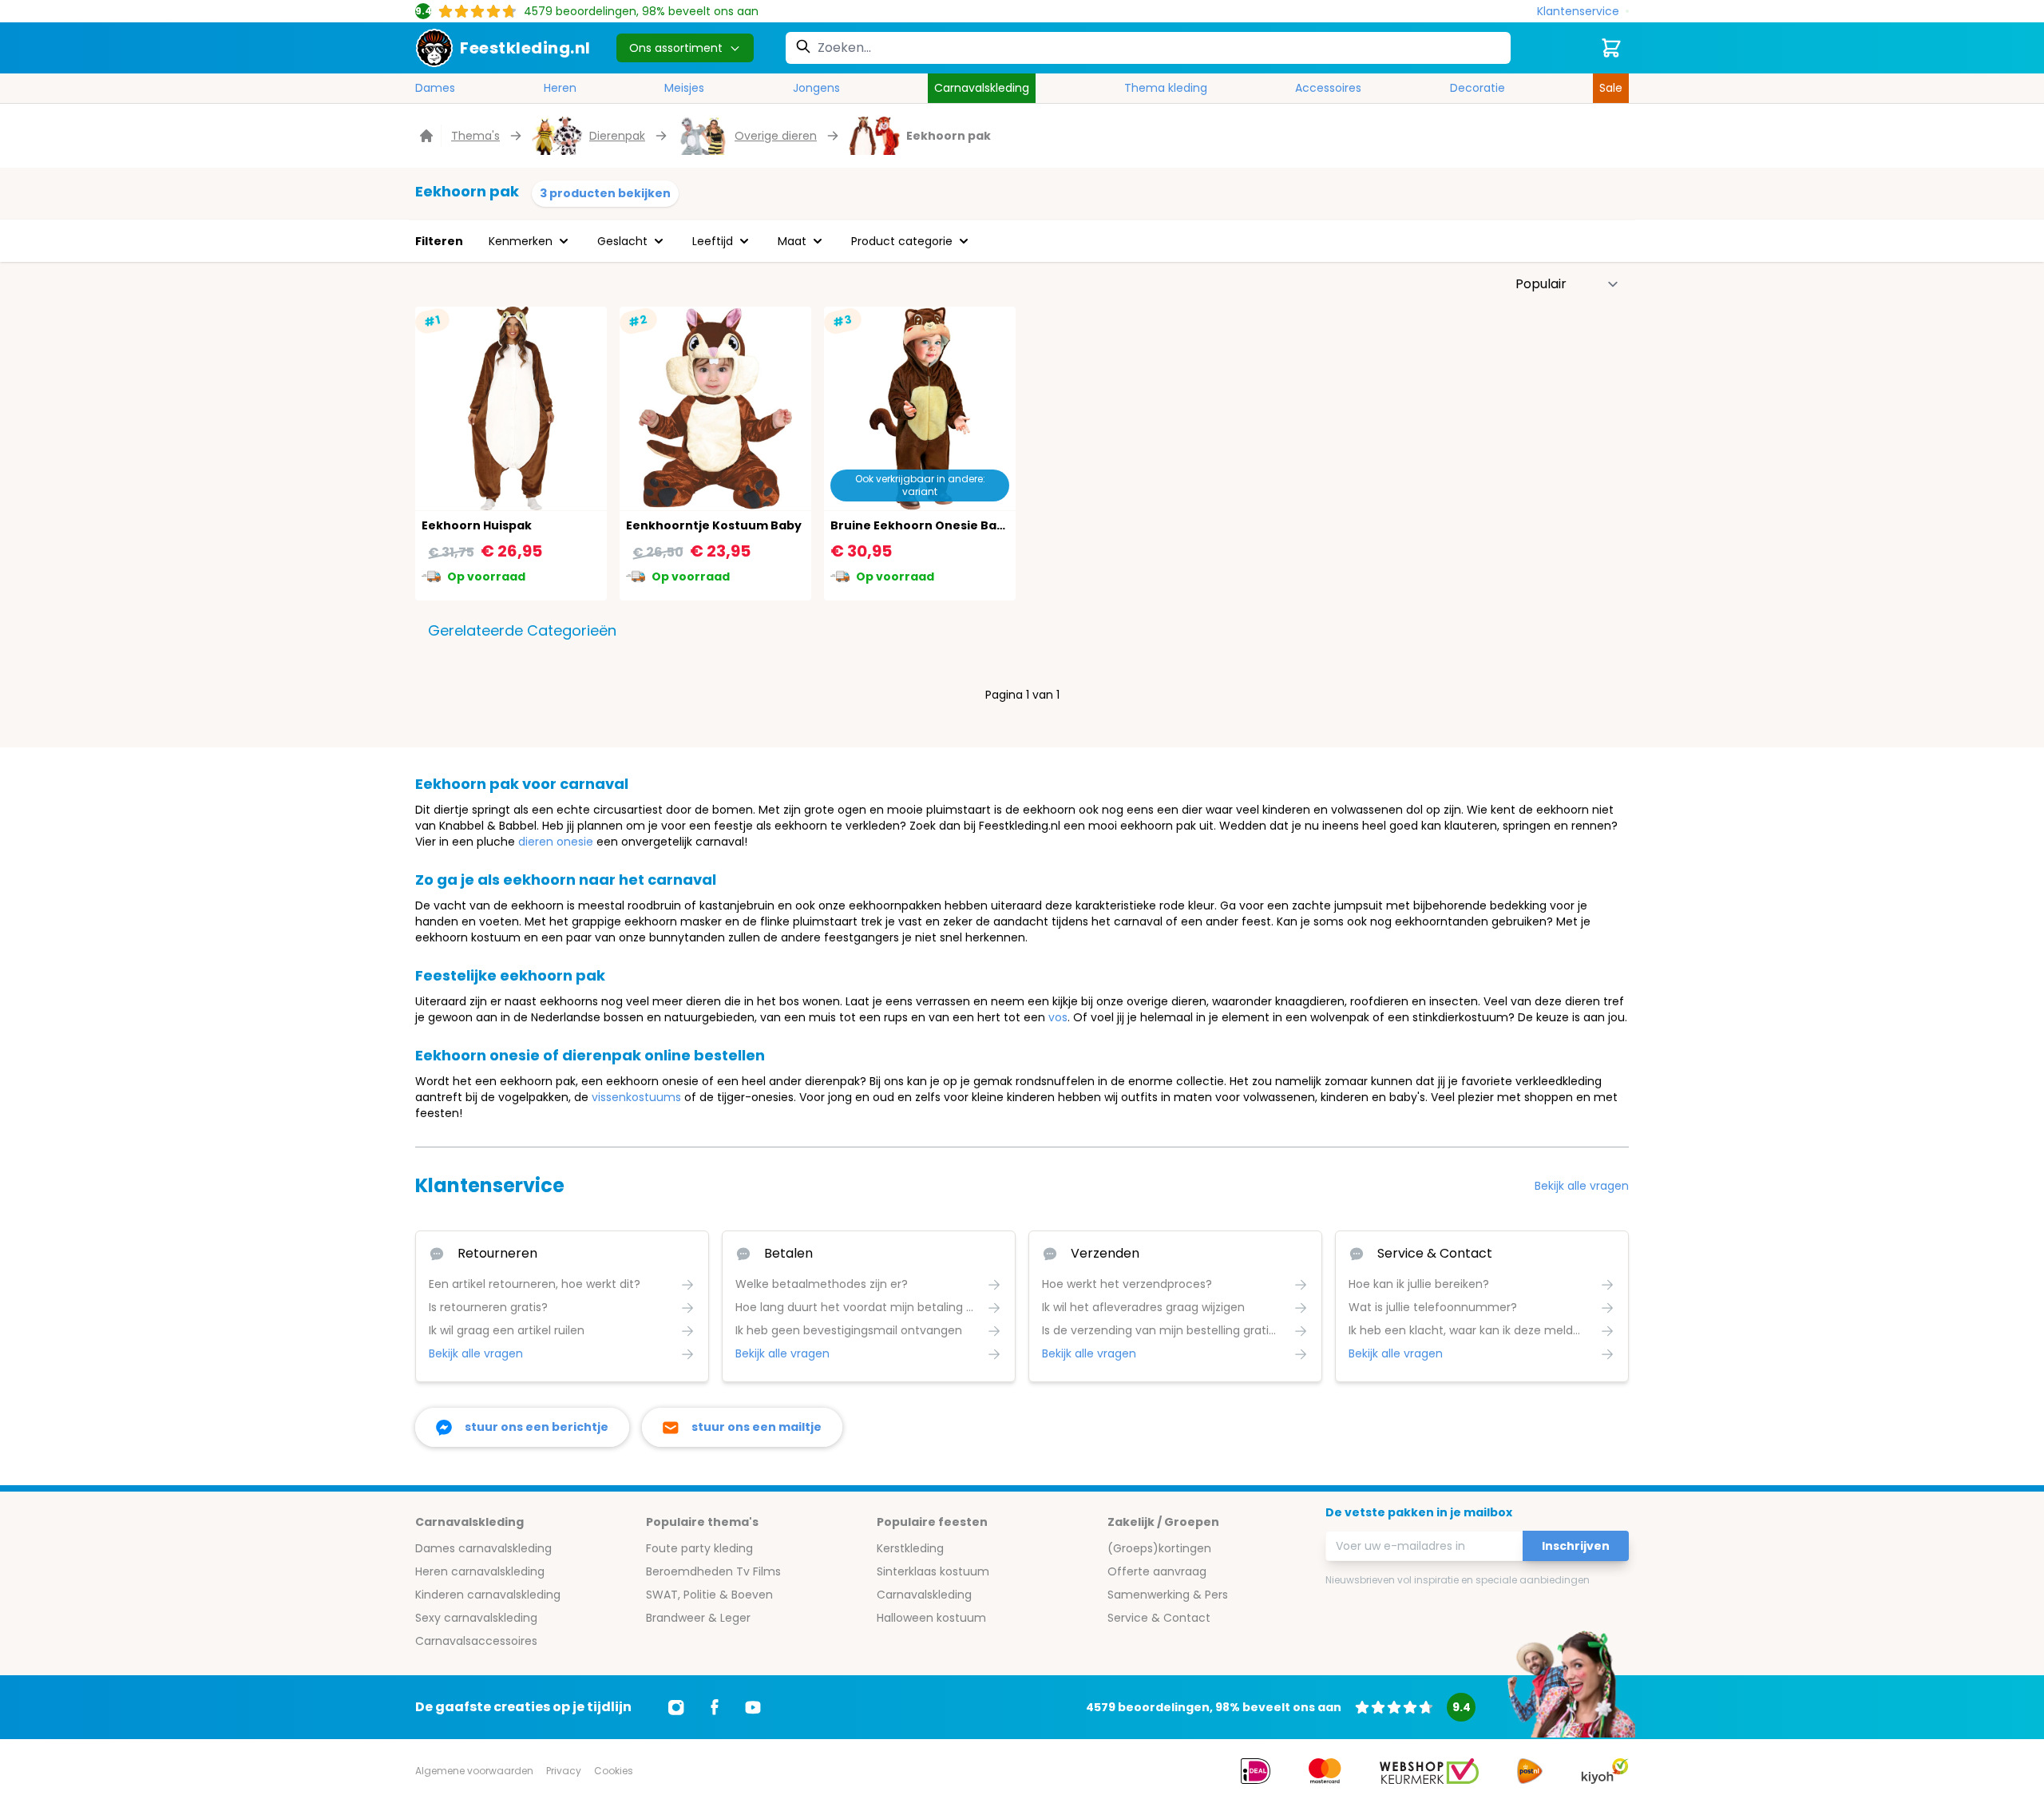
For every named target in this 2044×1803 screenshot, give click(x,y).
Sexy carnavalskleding (476, 1618)
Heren (560, 88)
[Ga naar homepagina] (428, 136)
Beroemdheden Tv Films (713, 1571)
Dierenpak (617, 136)
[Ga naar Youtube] (753, 1707)
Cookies (614, 1771)
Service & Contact (1159, 1618)
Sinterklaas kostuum (933, 1571)
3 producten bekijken (605, 193)
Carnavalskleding (982, 88)
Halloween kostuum (931, 1618)
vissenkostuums (636, 1097)
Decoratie (1478, 88)
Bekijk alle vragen (1582, 1186)
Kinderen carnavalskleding (488, 1595)
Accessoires (1328, 88)
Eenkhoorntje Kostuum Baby (714, 525)
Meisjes (684, 88)
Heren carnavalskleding (480, 1571)
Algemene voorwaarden (474, 1771)
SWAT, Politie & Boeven (709, 1595)
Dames (435, 88)
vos (1058, 1017)
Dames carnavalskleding (483, 1548)
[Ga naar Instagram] (676, 1707)
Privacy (564, 1771)
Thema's (475, 136)
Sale (1611, 88)
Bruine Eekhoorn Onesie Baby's (926, 525)
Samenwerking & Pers (1168, 1595)
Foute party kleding (699, 1548)
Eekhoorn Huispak (477, 525)
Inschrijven (1576, 1546)
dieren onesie (556, 842)
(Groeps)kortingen (1159, 1548)
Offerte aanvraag (1157, 1571)
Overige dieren (776, 136)
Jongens (816, 88)
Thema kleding (1166, 88)
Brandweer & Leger (698, 1618)
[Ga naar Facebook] (715, 1707)
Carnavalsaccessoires (476, 1641)
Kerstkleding (910, 1548)
